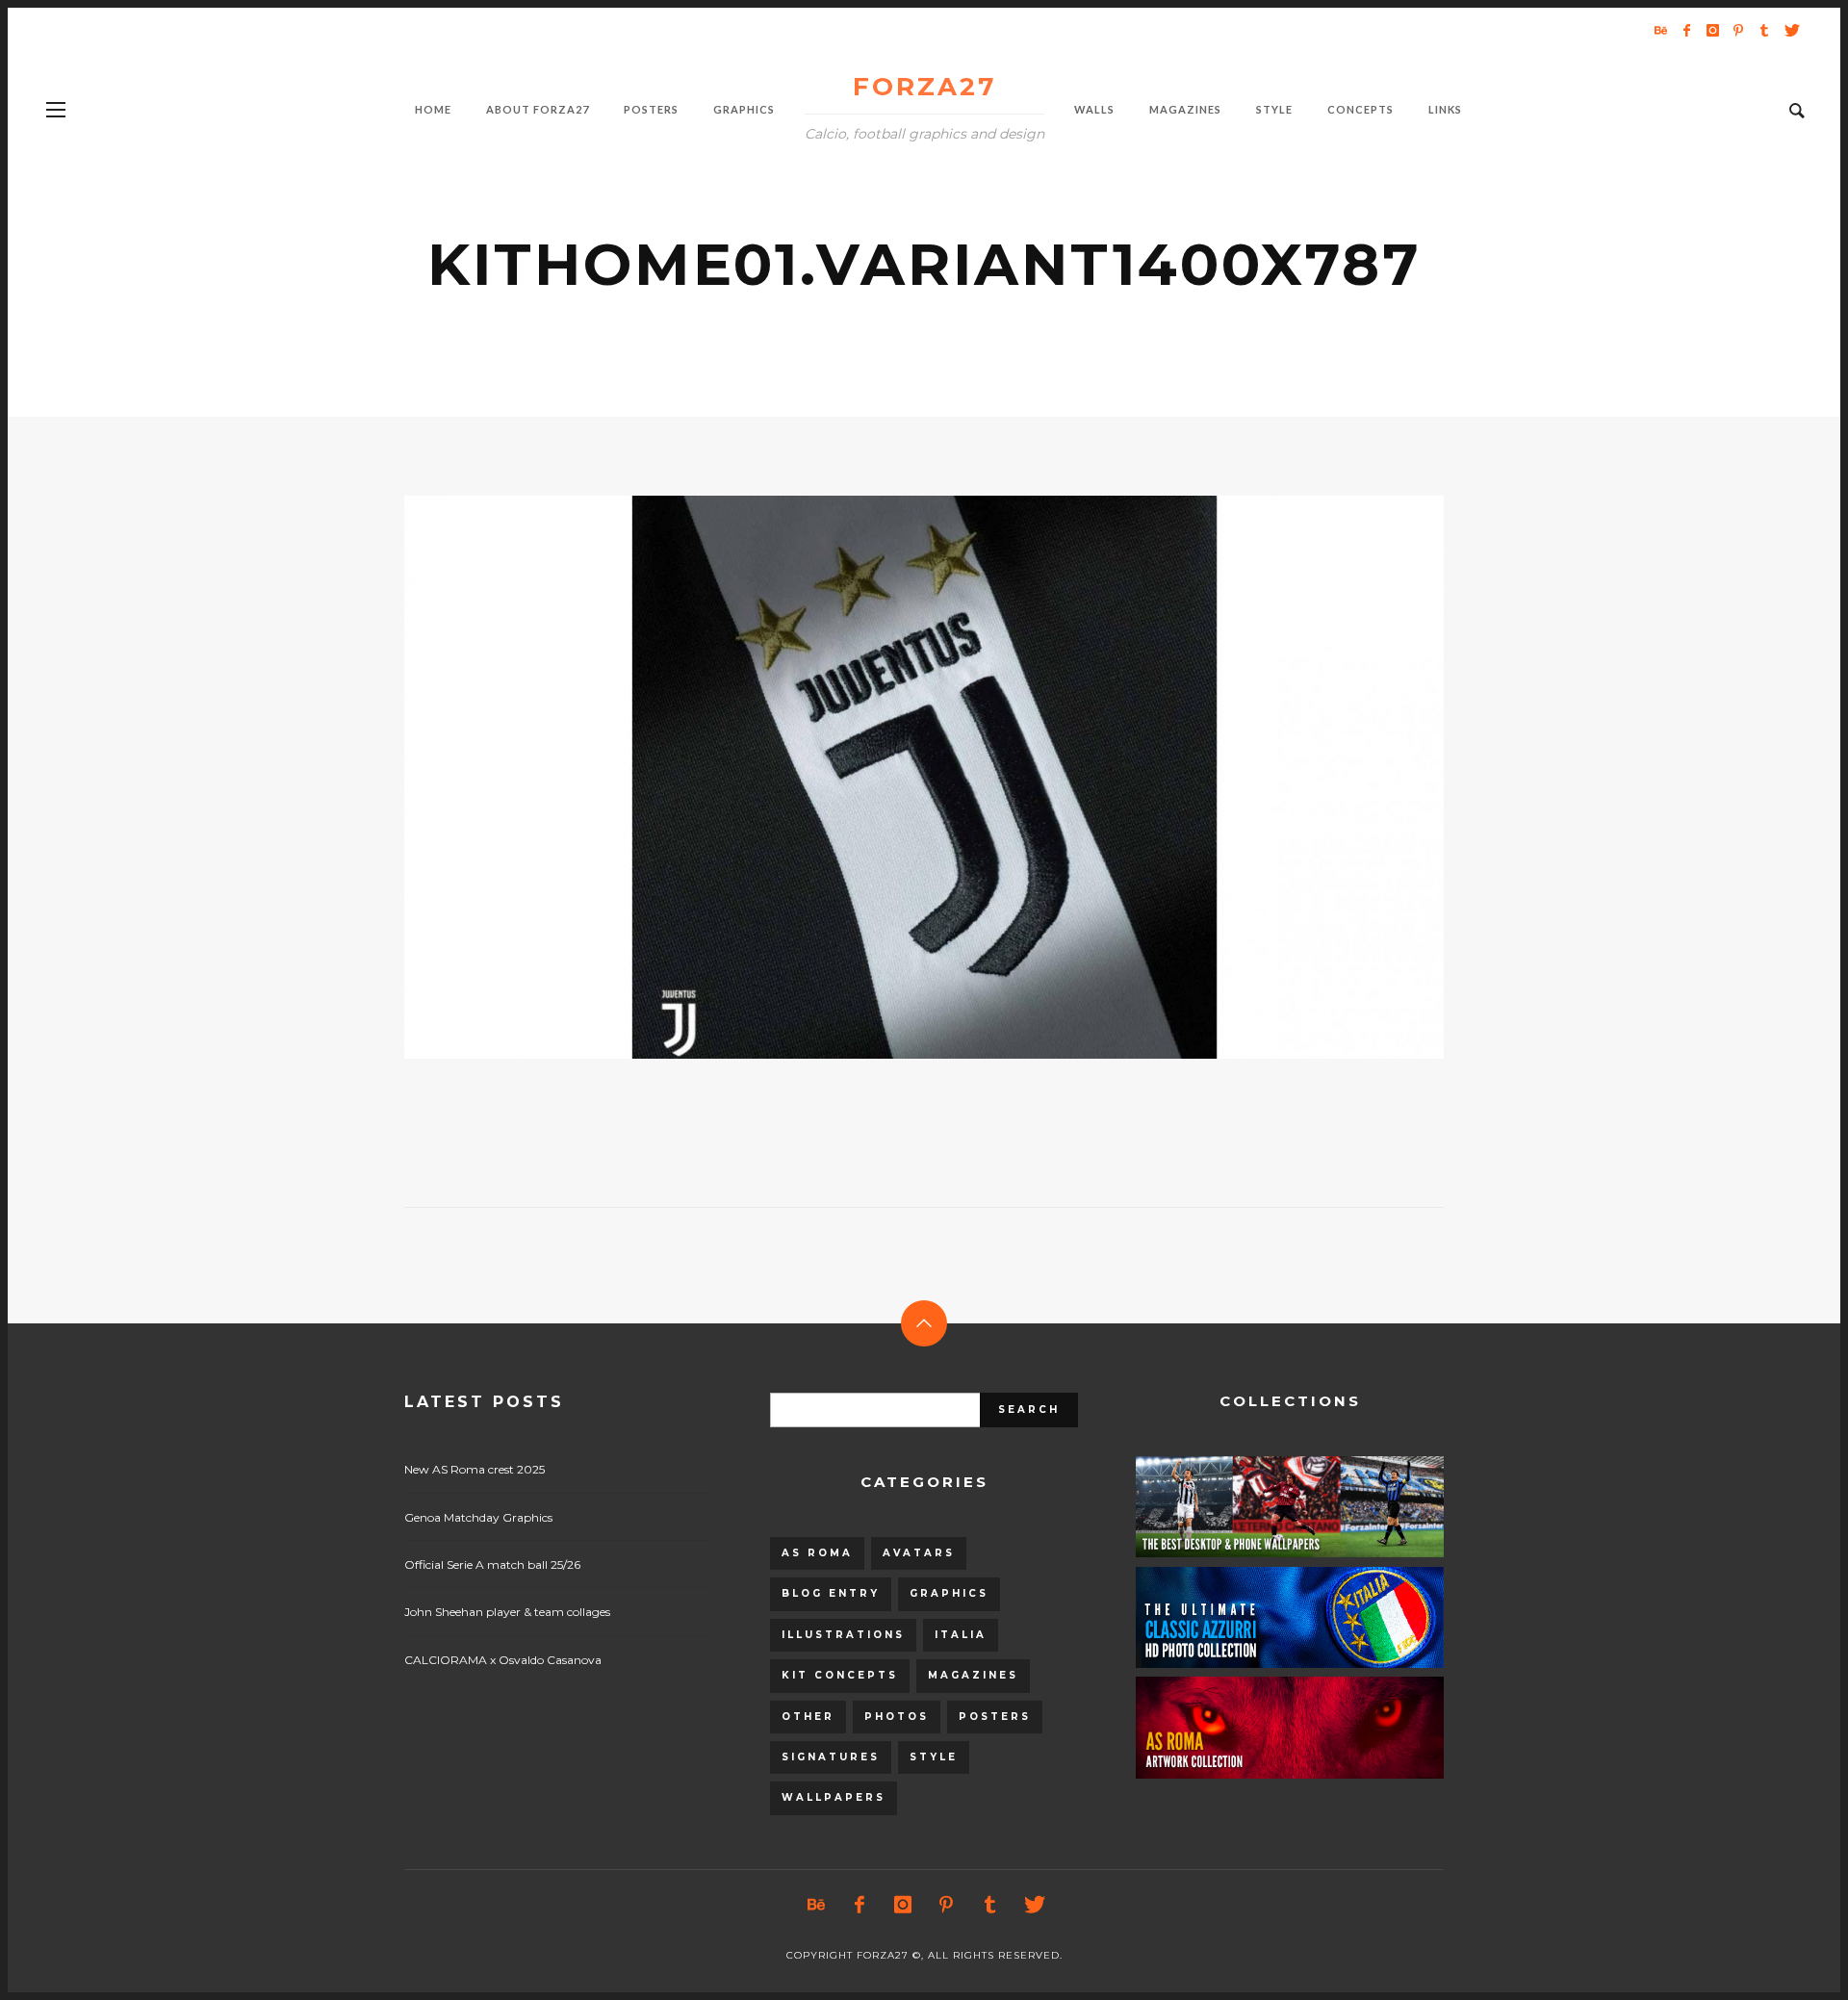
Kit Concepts (840, 1675)
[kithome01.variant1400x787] (893, 778)
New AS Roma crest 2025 (475, 1469)
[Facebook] (1686, 30)
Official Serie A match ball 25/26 (492, 1564)
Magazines (973, 1675)
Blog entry (831, 1593)
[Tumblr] (1764, 30)
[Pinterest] (1738, 30)
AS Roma (817, 1553)
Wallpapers (834, 1797)
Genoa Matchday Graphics (478, 1517)
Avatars (919, 1553)
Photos (897, 1717)
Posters (995, 1717)
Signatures (831, 1757)
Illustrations (843, 1635)
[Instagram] (1712, 30)
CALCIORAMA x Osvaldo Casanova (503, 1660)
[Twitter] (1790, 30)
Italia (961, 1635)
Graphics (949, 1593)
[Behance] (1660, 30)
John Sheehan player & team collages (507, 1612)
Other (808, 1717)
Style (934, 1757)
